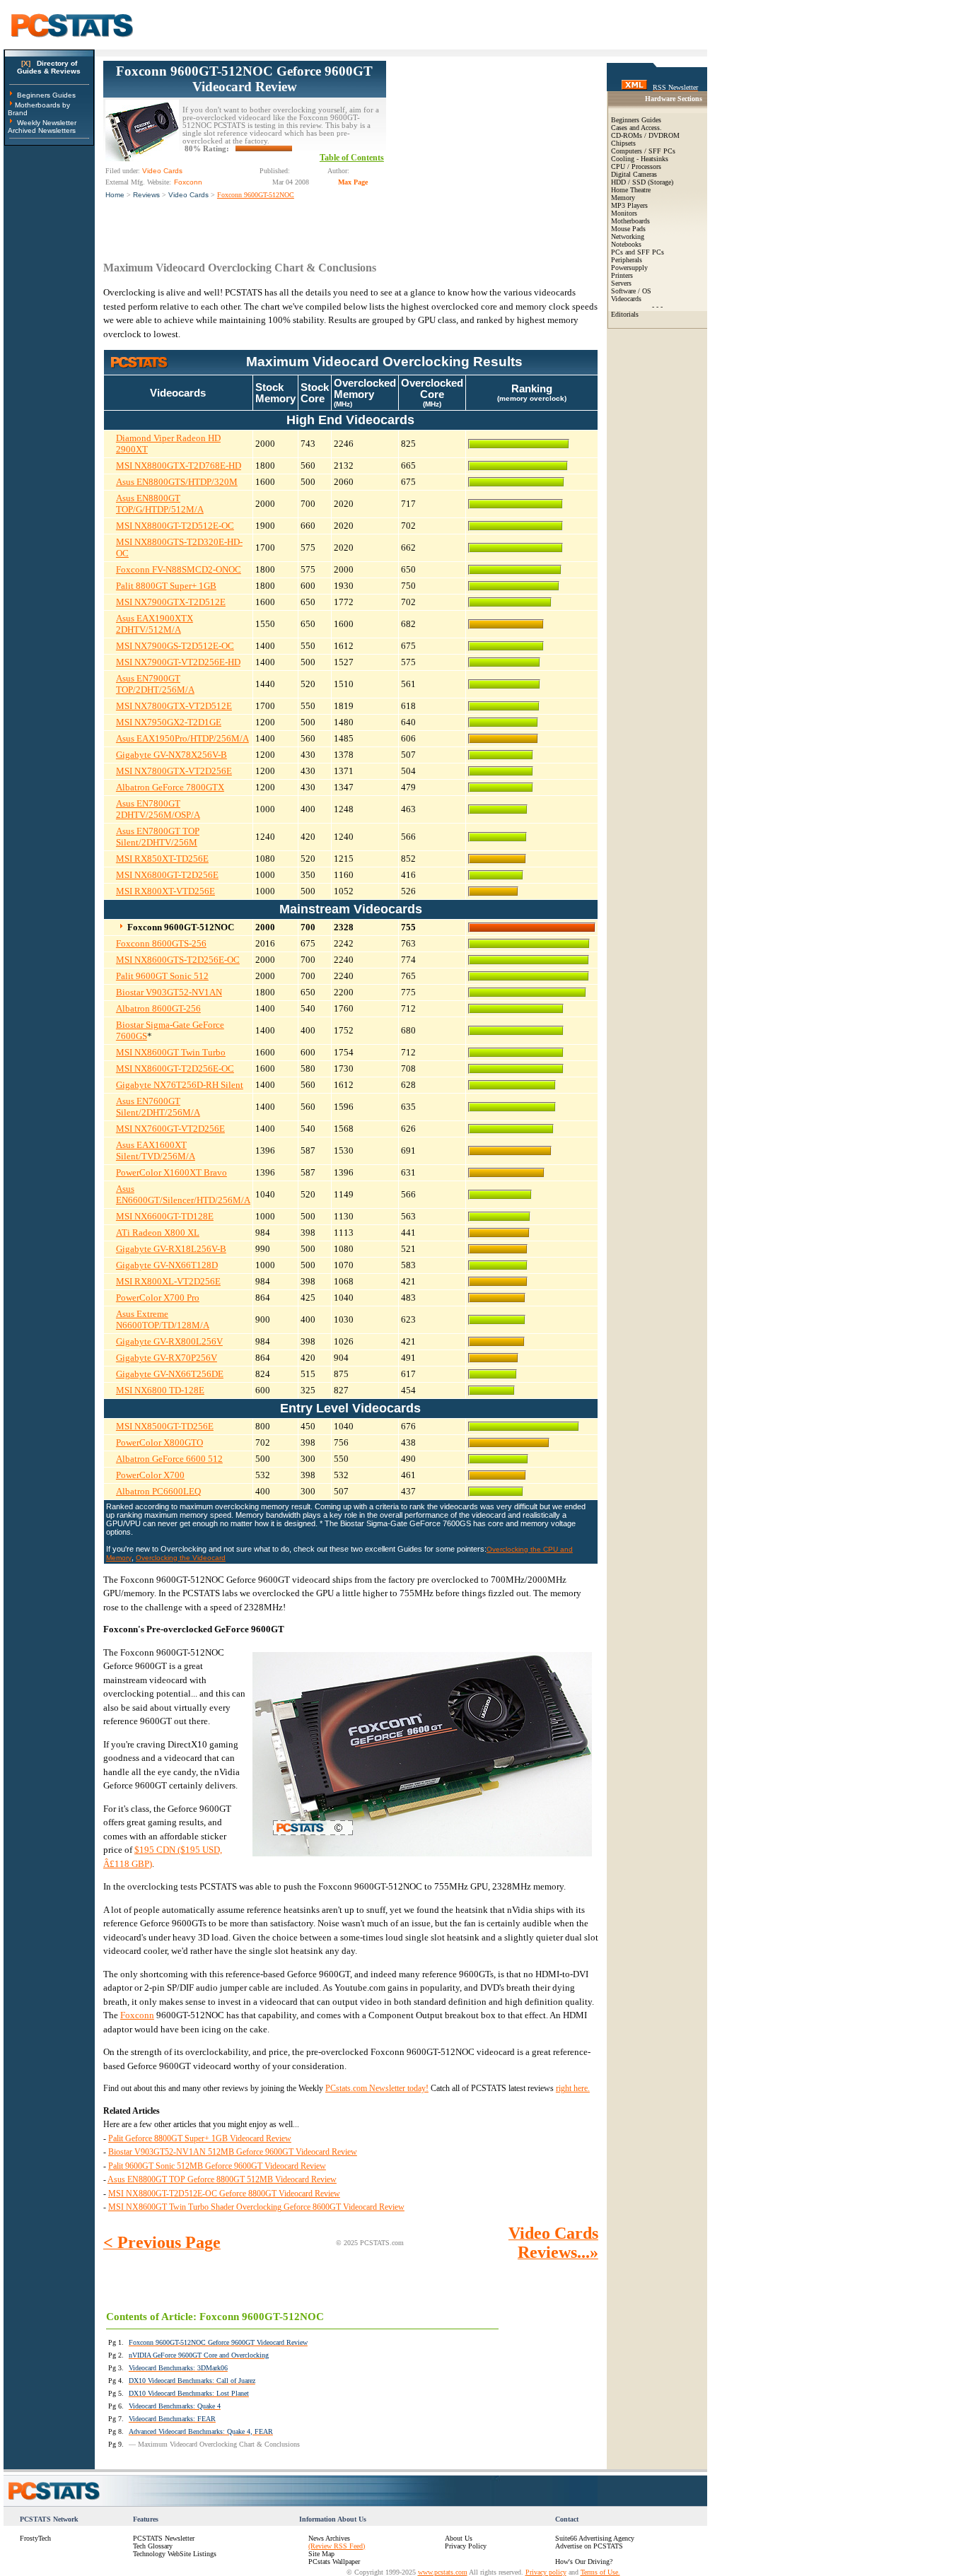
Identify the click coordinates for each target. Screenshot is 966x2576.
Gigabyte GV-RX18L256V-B (171, 1249)
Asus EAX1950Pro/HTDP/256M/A (182, 738)
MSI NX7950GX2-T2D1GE (169, 722)
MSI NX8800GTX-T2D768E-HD (179, 466)
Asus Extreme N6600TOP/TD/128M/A (163, 1319)
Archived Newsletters (42, 130)
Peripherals (627, 260)
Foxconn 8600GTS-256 (161, 943)
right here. (573, 2088)
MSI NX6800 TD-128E (160, 1390)
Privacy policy (546, 2572)
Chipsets (623, 143)
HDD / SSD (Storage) (642, 182)
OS (647, 291)
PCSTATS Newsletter (164, 2538)
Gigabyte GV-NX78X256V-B (171, 755)
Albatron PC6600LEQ (158, 1491)
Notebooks (626, 244)
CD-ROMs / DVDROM (645, 135)
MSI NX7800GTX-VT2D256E (174, 771)
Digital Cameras (634, 174)
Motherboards (630, 221)
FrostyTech (35, 2538)
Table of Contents (352, 158)
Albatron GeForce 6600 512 (169, 1459)
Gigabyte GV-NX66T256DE (170, 1374)
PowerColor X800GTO (159, 1442)
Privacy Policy (466, 2546)
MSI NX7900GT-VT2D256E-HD (178, 662)
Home (115, 195)
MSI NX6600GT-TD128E (165, 1216)
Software (623, 291)
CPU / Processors (636, 166)
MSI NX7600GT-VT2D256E (170, 1129)
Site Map (321, 2554)
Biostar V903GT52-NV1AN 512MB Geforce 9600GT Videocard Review (233, 2152)
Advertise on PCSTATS (589, 2546)
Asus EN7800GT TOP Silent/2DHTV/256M (158, 837)
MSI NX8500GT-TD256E (165, 1426)
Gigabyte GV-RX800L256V (169, 1341)
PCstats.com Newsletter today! (377, 2088)
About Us (459, 2538)
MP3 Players (629, 205)
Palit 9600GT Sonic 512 (162, 976)
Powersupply (629, 268)
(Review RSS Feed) (337, 2546)
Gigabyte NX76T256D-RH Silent (180, 1085)
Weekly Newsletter (47, 123)
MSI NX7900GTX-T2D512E (171, 602)
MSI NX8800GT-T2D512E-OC (175, 526)
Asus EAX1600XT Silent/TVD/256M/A (156, 1151)
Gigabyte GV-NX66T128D (167, 1265)
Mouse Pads (628, 229)
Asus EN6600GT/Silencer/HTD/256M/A (183, 1194)
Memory (623, 198)
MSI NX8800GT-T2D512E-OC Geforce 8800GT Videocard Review (224, 2194)
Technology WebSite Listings (175, 2554)
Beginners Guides (46, 95)
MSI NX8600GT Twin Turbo (171, 1052)
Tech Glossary (153, 2546)
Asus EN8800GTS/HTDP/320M (177, 482)
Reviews (146, 195)
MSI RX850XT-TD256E (162, 859)
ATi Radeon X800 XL (158, 1233)
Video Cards (188, 195)
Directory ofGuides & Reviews (49, 67)
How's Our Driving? (584, 2562)
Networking (628, 236)
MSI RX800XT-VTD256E (165, 891)
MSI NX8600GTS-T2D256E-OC (178, 960)
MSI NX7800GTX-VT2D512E (174, 706)
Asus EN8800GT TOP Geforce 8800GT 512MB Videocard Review (222, 2179)
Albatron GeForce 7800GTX (170, 787)
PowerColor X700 (150, 1475)
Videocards (626, 299)
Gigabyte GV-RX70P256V (167, 1358)
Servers (621, 283)
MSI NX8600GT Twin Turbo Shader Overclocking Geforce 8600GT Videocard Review (256, 2207)
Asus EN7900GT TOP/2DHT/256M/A (155, 684)
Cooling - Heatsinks (640, 159)
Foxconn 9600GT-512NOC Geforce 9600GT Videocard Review (244, 79)
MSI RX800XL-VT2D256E (168, 1281)
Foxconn (137, 2015)
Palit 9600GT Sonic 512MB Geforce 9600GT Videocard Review (217, 2166)
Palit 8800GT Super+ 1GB (166, 586)
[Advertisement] (492, 149)
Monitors (624, 213)
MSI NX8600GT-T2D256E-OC (175, 1069)
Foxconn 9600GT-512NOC (256, 195)
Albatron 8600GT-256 (158, 1008)
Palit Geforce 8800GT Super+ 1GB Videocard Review (200, 2138)
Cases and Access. (636, 128)
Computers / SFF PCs (643, 151)
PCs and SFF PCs (638, 252)
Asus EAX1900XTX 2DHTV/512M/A (155, 624)
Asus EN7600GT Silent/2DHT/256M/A (158, 1107)
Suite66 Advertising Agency (595, 2538)
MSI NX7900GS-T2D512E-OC (175, 646)
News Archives (329, 2538)
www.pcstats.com (443, 2572)
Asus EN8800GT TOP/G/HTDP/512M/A (160, 504)
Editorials (625, 314)
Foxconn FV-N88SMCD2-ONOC (179, 569)
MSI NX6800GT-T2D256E (167, 875)
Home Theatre (631, 190)
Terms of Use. (600, 2572)
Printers (622, 275)
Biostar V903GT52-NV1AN (169, 992)
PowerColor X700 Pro (158, 1298)
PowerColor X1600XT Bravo (171, 1172)
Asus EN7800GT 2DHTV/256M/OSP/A (158, 809)
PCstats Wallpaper (334, 2562)
